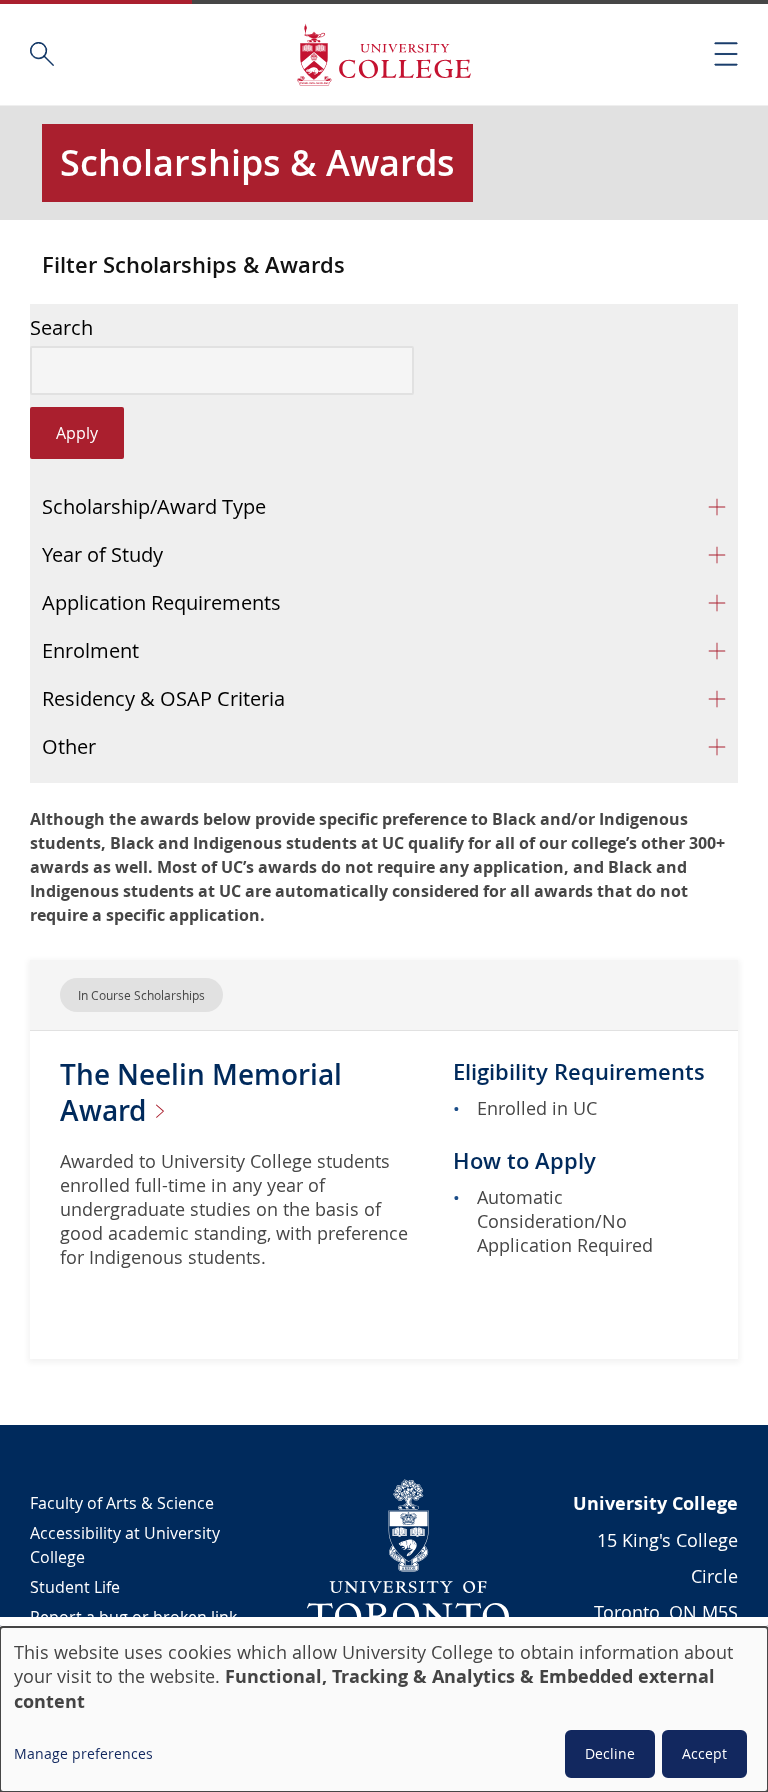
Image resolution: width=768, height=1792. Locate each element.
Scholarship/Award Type (154, 506)
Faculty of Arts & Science (122, 1503)
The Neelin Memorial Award (201, 1092)
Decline (610, 1753)
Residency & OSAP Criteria (163, 698)
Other (69, 746)
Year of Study (102, 554)
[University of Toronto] (409, 1554)
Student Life (75, 1587)
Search (61, 328)
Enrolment (90, 650)
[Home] (384, 54)
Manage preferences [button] (83, 1753)
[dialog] (384, 1709)
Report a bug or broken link (133, 1617)
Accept (704, 1753)
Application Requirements (161, 602)
